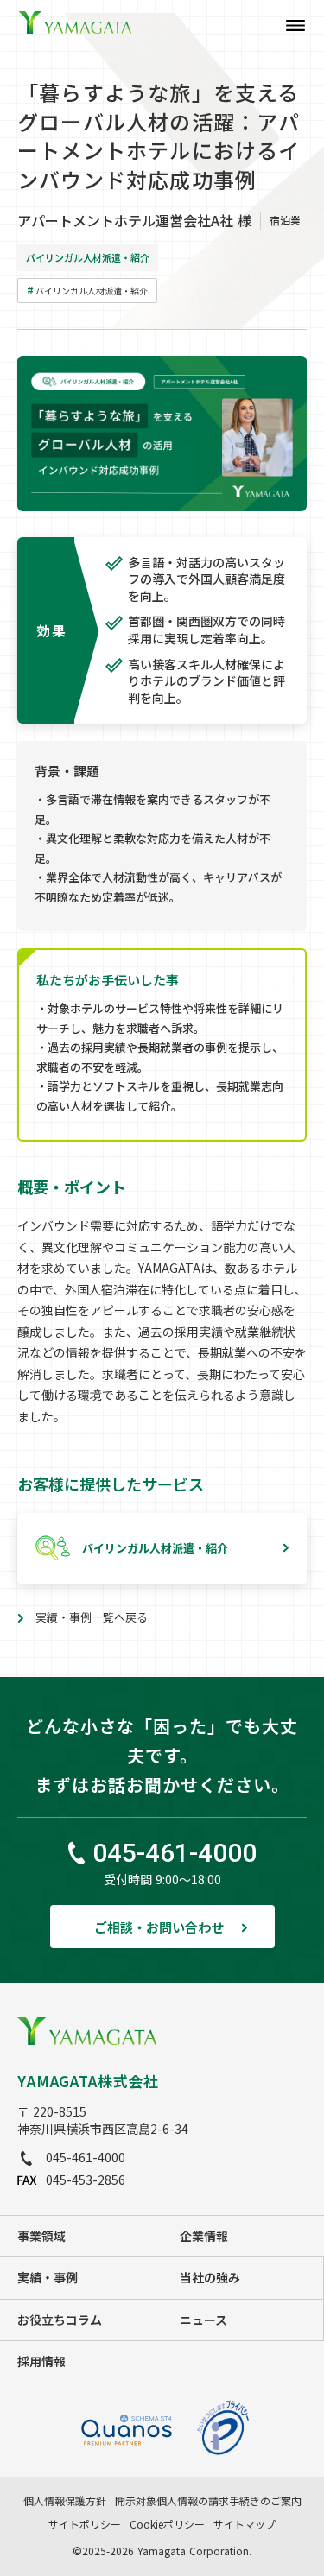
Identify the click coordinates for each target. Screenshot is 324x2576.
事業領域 (41, 2236)
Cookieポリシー (167, 2524)
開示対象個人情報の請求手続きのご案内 (208, 2501)
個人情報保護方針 (65, 2501)
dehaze (295, 26)
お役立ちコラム (60, 2320)
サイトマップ (245, 2524)
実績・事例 (48, 2277)
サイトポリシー (85, 2524)
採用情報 (41, 2361)
